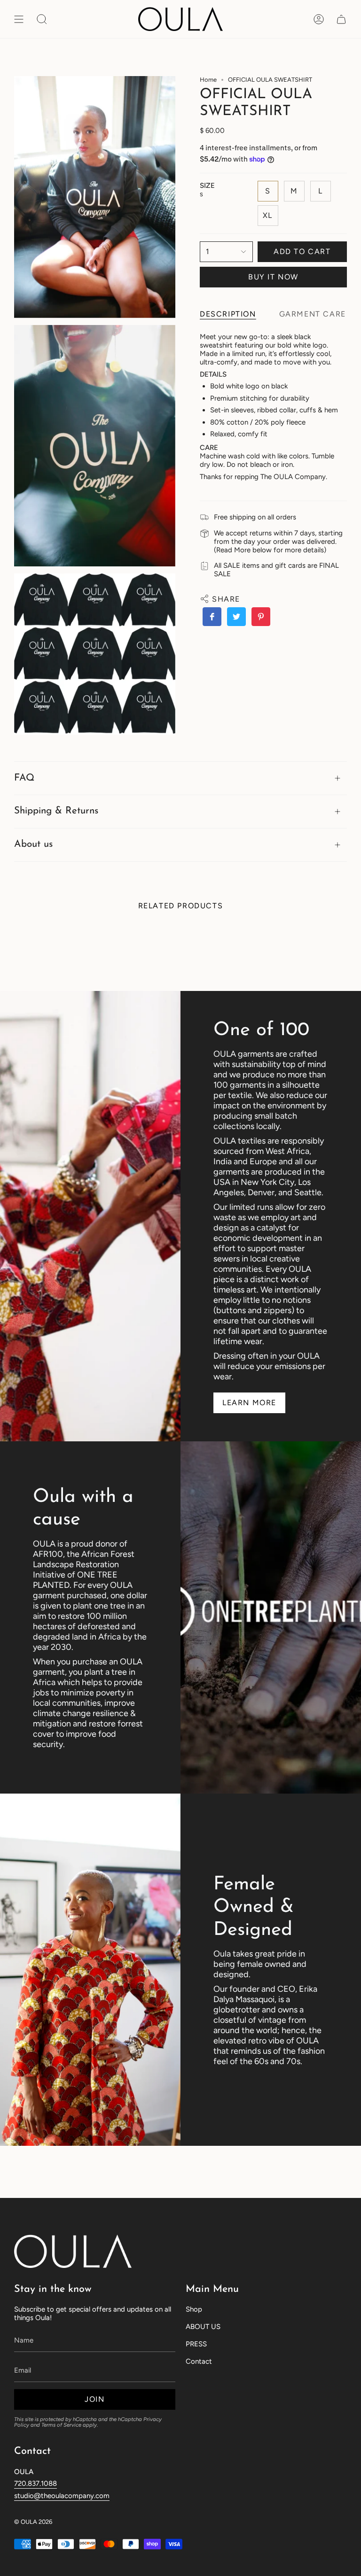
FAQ (24, 778)
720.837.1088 (35, 2483)
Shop (194, 2309)
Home (208, 80)
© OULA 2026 (33, 2522)
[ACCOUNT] (319, 19)
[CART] (341, 19)
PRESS (196, 2344)
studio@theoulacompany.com (62, 2496)
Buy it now (273, 277)
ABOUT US (203, 2327)
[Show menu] (19, 19)
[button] (42, 19)
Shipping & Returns (56, 811)
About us (33, 844)
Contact (199, 2361)
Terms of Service (61, 2425)
